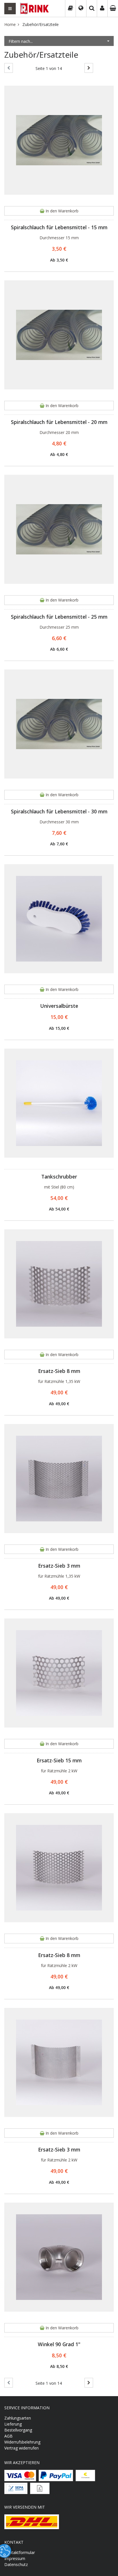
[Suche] (92, 9)
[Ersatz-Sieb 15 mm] (59, 1673)
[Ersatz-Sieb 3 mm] (59, 1479)
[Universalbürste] (59, 919)
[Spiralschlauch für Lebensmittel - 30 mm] (59, 724)
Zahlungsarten (18, 2418)
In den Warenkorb (61, 211)
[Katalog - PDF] (70, 9)
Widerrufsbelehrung (22, 2442)
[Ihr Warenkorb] (113, 9)
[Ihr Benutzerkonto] (102, 9)
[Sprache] (81, 9)
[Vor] (89, 68)
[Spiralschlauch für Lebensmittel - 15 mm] (59, 140)
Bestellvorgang (18, 2430)
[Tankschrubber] (59, 1103)
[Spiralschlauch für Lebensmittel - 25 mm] (59, 529)
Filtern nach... (21, 41)
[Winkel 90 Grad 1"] (59, 2257)
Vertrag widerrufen (21, 2448)
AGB (8, 2436)
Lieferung (13, 2424)
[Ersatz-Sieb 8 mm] (59, 1284)
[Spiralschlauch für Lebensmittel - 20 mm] (59, 335)
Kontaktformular (20, 2552)
